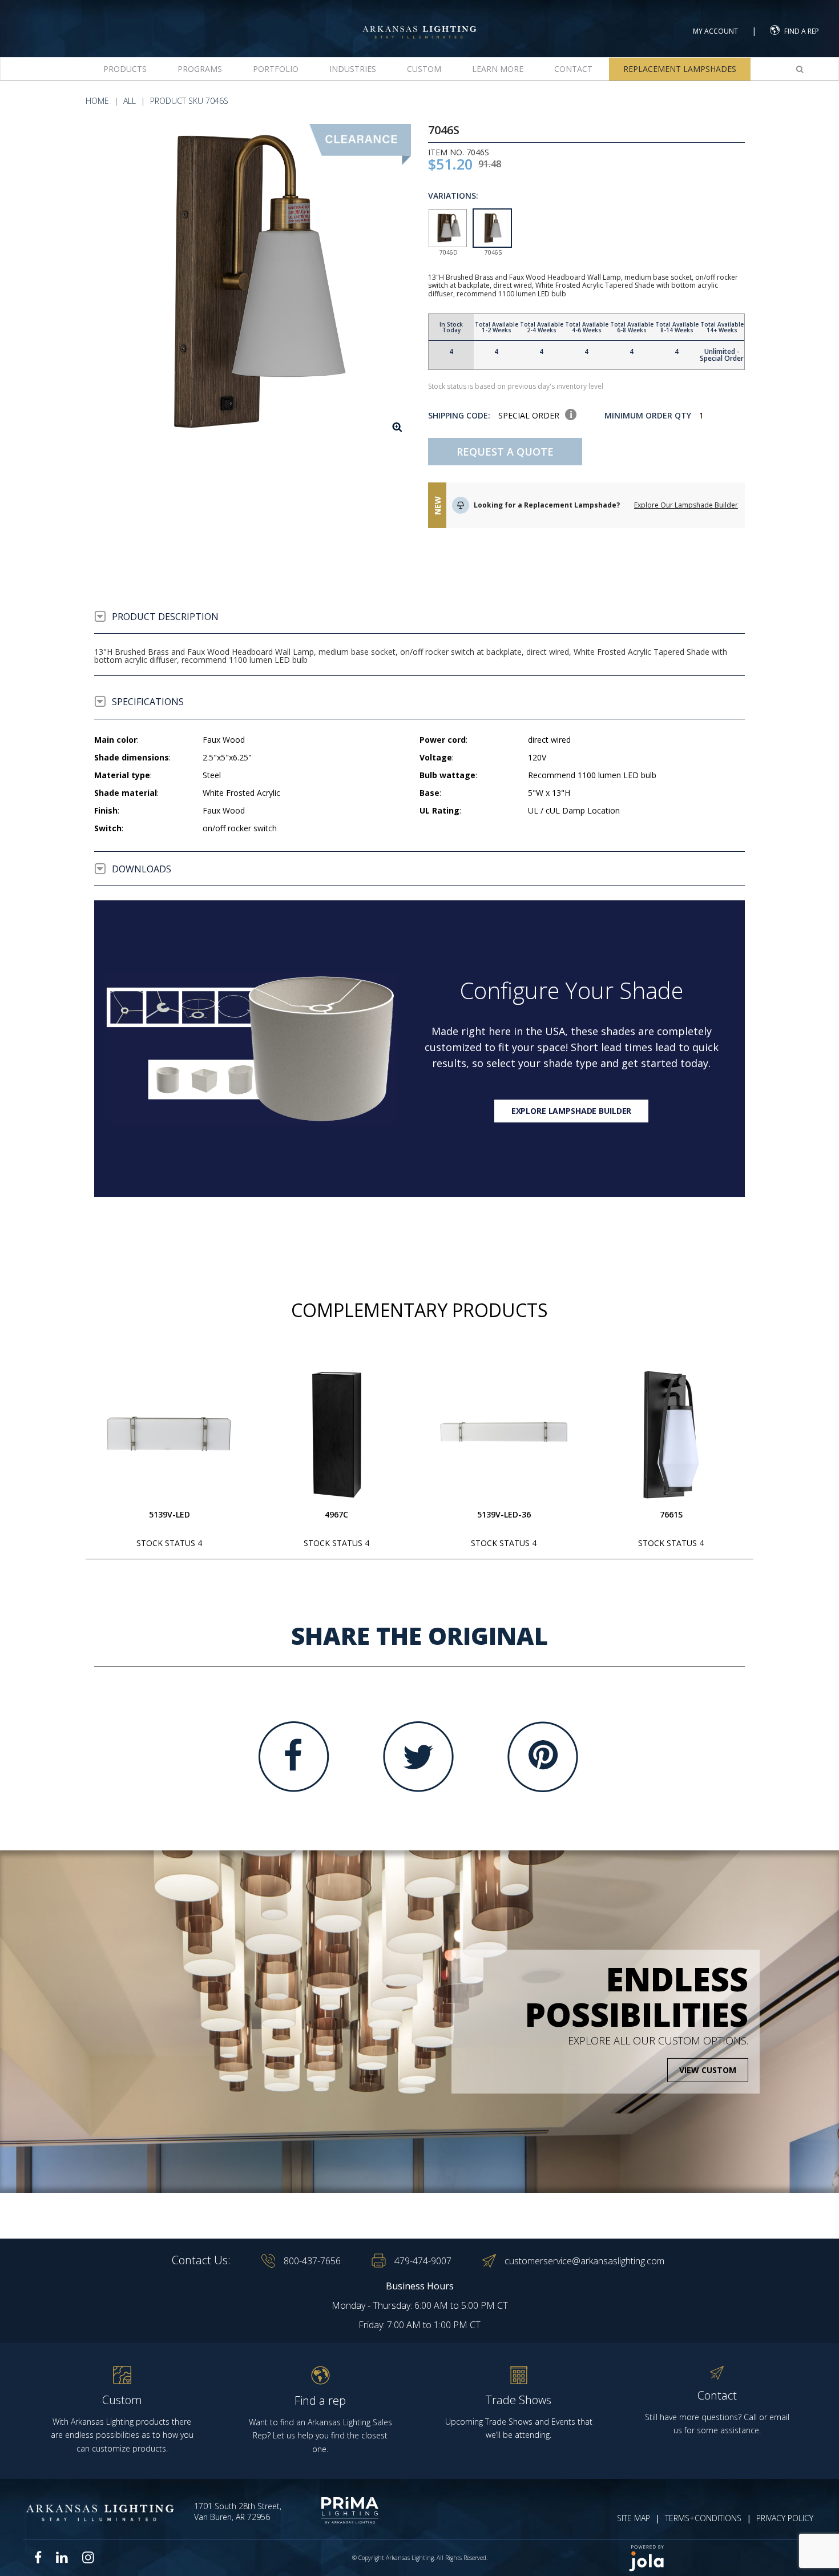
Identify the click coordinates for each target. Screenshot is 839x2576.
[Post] (170, 1435)
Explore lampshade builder (572, 1111)
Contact (573, 69)
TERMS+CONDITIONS (703, 2518)
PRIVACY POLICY (785, 2518)
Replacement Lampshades (680, 69)
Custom (424, 69)
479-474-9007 (423, 2261)
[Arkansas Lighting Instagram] (88, 2557)
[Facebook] (294, 1757)
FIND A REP (802, 31)
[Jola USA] (717, 2558)
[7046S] (253, 282)
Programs (200, 69)
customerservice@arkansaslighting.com (584, 2261)
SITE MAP (634, 2518)
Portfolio (276, 69)
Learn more (498, 69)
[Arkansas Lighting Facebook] (38, 2557)
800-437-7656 (312, 2261)
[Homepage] (419, 22)
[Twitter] (418, 1757)
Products (125, 69)
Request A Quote (505, 452)
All (130, 101)
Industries (353, 69)
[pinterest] (543, 1757)
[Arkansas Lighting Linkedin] (62, 2557)
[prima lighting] (338, 2510)
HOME (97, 101)
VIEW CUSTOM (708, 2070)
